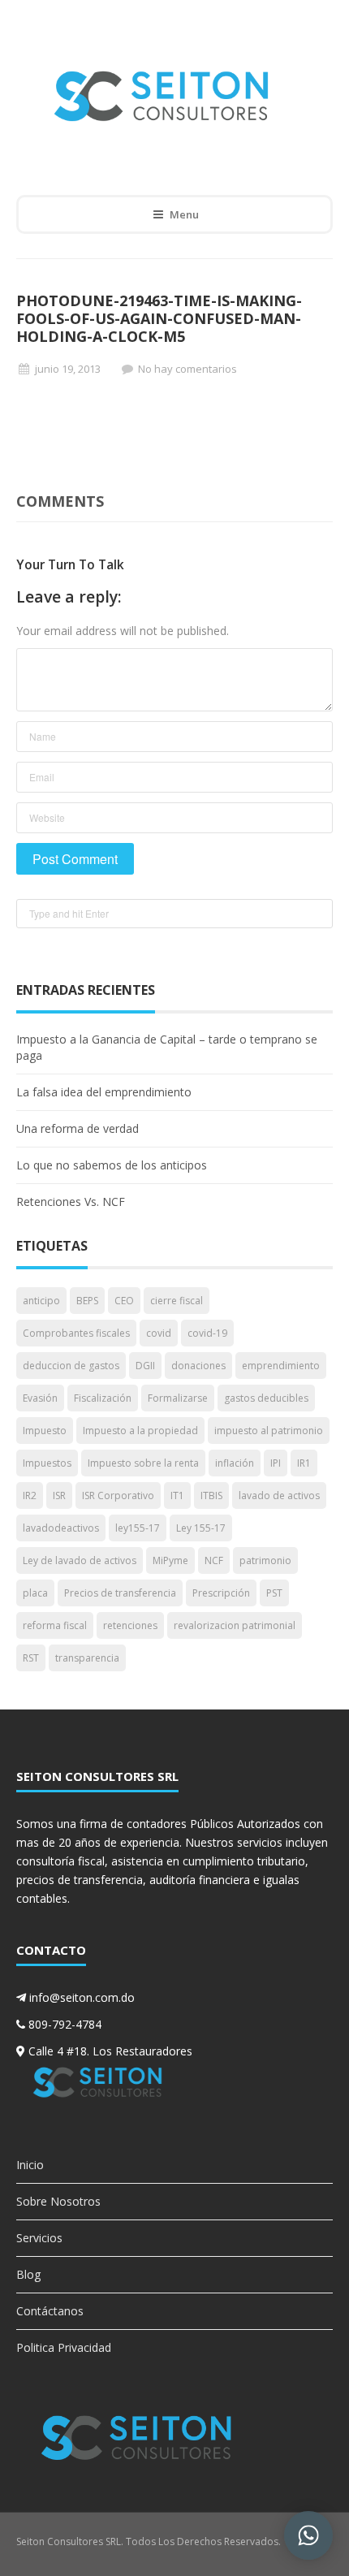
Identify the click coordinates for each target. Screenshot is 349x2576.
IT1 (177, 1495)
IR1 (304, 1463)
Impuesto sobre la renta (143, 1463)
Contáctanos (50, 2311)
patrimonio (265, 1560)
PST (274, 1593)
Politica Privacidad (64, 2347)
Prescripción (221, 1593)
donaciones (198, 1366)
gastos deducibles (266, 1398)
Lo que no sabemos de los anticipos (112, 1165)
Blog (28, 2274)
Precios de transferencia (120, 1593)
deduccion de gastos (71, 1366)
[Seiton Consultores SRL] (163, 95)
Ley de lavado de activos (80, 1560)
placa (35, 1593)
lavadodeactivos (61, 1528)
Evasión (40, 1398)
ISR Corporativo (118, 1495)
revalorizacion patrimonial (235, 1625)
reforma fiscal (55, 1625)
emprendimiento (281, 1366)
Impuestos (47, 1463)
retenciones (130, 1625)
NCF (214, 1560)
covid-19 (207, 1333)
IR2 (30, 1495)
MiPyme (170, 1560)
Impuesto (45, 1431)
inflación (235, 1463)
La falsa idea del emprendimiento (104, 1092)
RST (31, 1658)
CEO (124, 1301)
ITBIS (211, 1495)
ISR (59, 1495)
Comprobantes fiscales (76, 1333)
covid (159, 1333)
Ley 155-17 (201, 1528)
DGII (145, 1366)
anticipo (41, 1301)
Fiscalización (103, 1398)
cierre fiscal (177, 1301)
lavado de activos (279, 1495)
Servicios (39, 2238)
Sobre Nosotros (58, 2201)
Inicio (30, 2165)
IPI (276, 1463)
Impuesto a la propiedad (140, 1431)
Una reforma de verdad (78, 1128)
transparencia (87, 1658)
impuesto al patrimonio (269, 1431)
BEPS (87, 1301)
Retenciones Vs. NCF (71, 1202)
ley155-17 (138, 1528)
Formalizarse (178, 1398)
